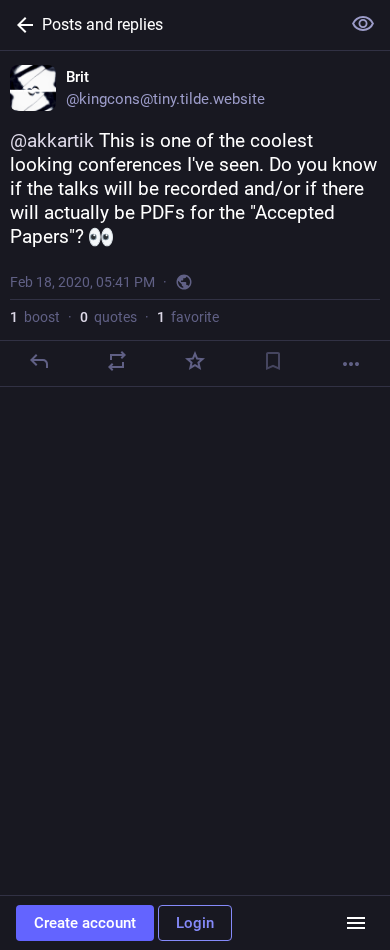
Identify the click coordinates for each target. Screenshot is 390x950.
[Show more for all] (363, 24)
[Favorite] (195, 361)
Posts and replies (102, 24)
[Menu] (356, 923)
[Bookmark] (273, 361)
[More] (351, 364)
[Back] (21, 25)
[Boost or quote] (117, 361)
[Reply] (39, 361)
